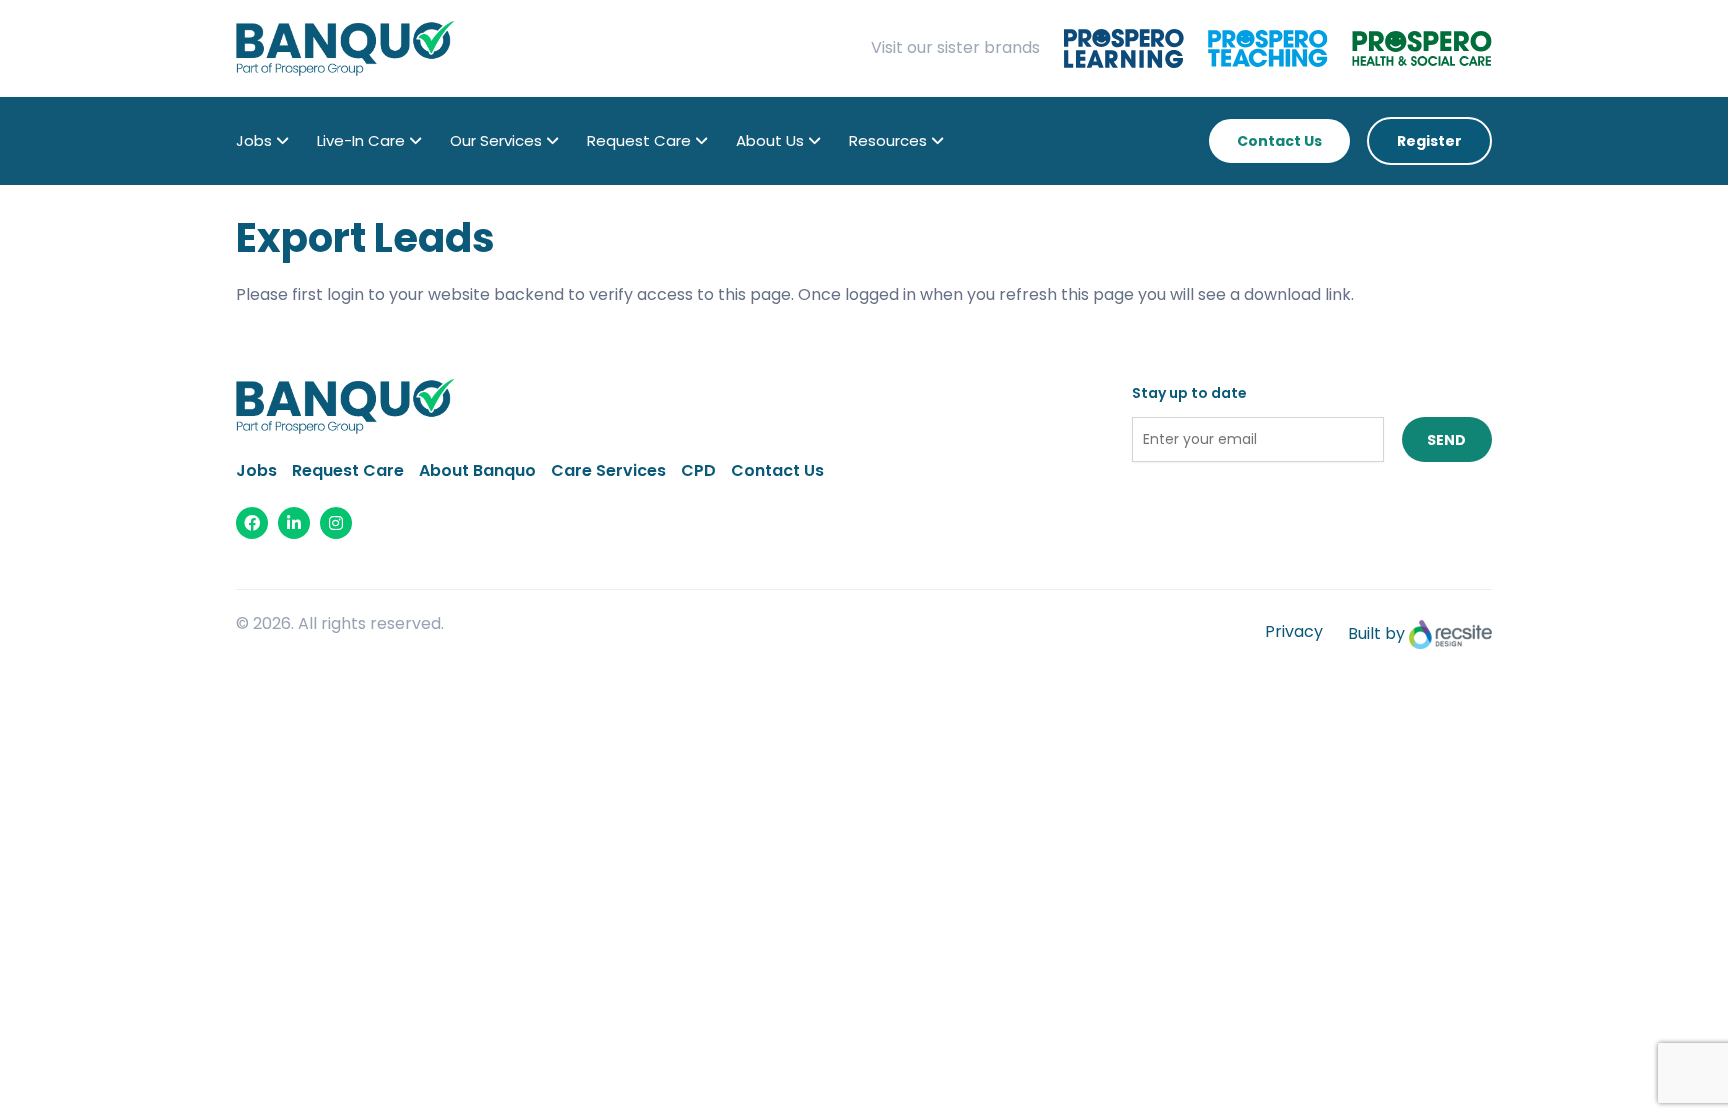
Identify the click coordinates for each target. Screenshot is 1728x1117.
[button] (282, 141)
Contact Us (1279, 141)
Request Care (639, 140)
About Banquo (477, 470)
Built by (1378, 633)
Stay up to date (1189, 393)
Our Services (496, 140)
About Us (770, 140)
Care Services (608, 470)
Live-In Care (361, 140)
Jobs (254, 140)
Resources (888, 140)
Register (1429, 141)
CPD (698, 470)
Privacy (1294, 631)
